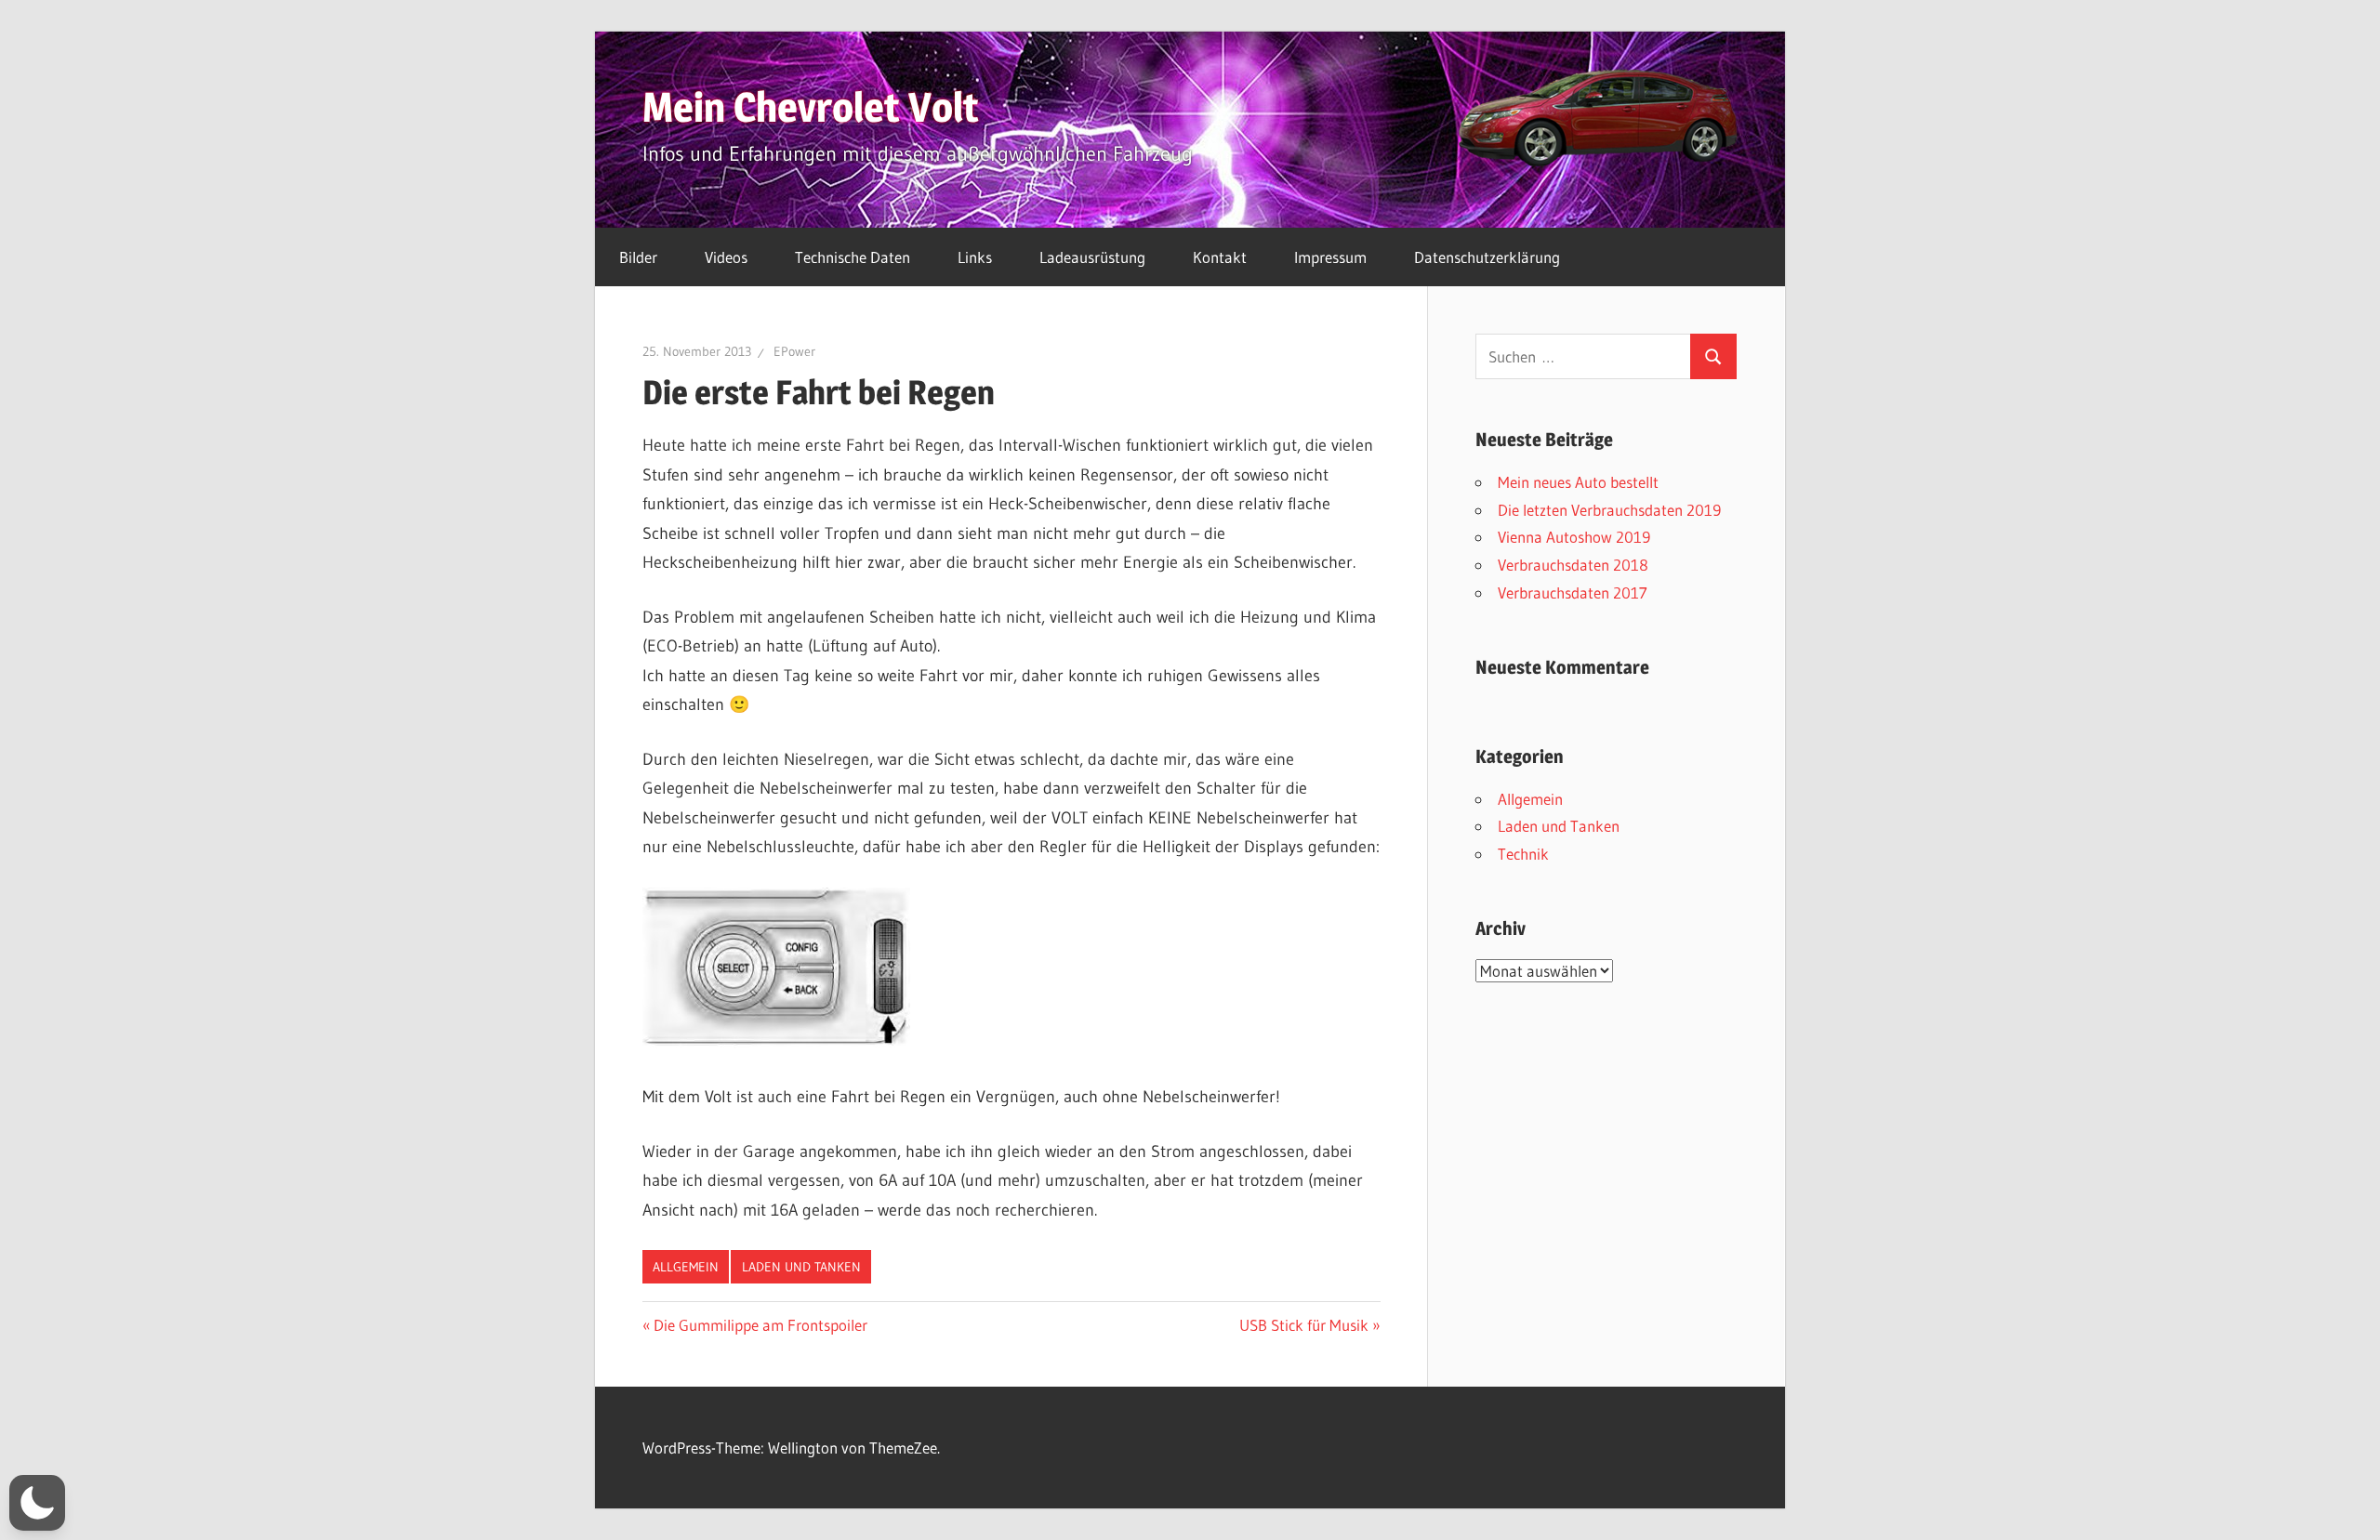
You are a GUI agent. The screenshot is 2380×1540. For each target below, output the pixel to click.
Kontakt (1220, 257)
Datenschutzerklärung (1487, 257)
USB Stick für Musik (1304, 1325)
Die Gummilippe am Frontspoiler (760, 1325)
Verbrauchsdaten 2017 (1573, 592)
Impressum (1330, 257)
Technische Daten (853, 257)
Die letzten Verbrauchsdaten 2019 (1609, 510)
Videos (726, 257)
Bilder (638, 257)
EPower (794, 351)
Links (975, 257)
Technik (1523, 854)
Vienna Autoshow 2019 (1574, 537)
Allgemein (686, 1267)
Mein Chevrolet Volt (811, 107)
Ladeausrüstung (1092, 257)
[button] (37, 1503)
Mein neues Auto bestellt (1578, 482)
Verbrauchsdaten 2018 (1573, 565)
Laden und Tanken (801, 1267)
